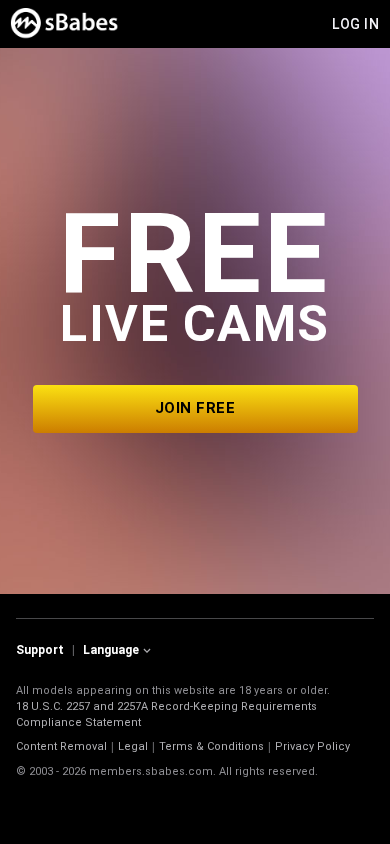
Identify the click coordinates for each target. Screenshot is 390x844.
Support (40, 650)
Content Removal (61, 746)
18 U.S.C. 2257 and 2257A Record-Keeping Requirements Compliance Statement (166, 714)
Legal (133, 746)
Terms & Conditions (211, 746)
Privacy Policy (312, 746)
